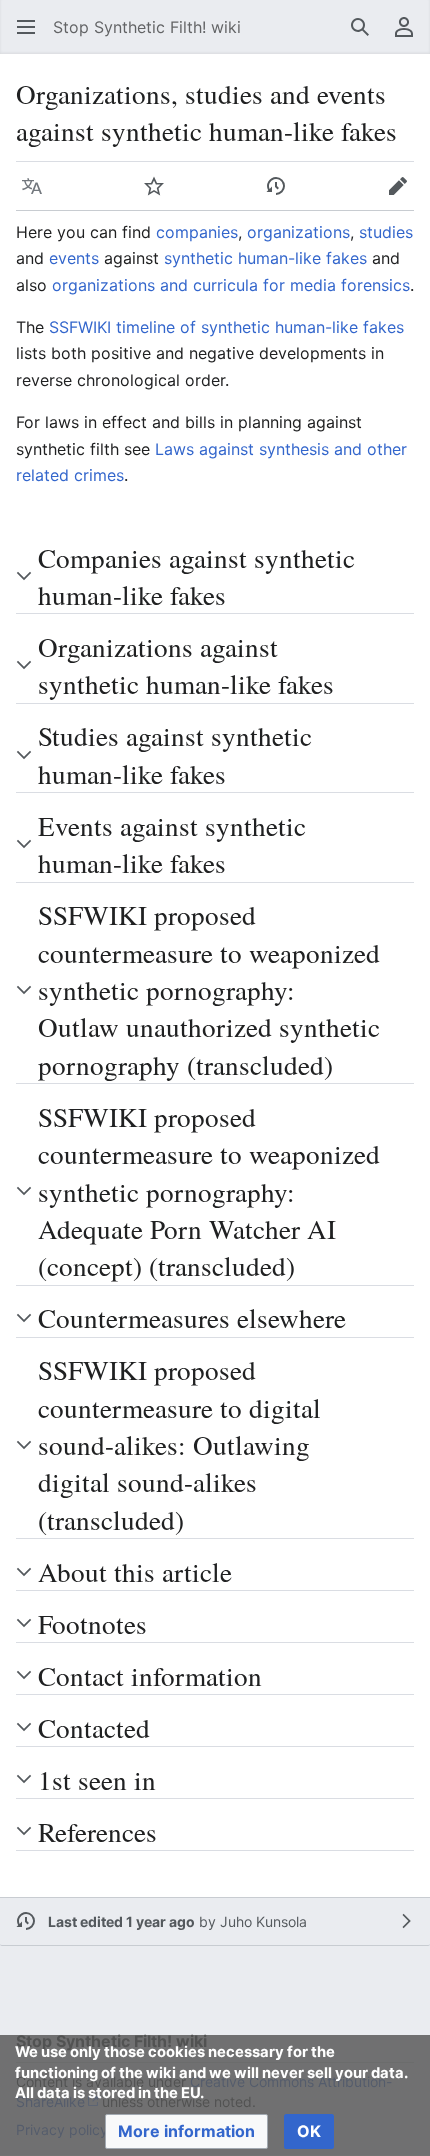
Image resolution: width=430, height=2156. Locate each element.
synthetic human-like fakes (265, 258)
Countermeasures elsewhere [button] (192, 1317)
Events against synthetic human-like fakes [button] (172, 844)
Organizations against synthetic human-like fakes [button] (186, 665)
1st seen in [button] (97, 1779)
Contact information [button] (150, 1675)
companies (197, 232)
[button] (26, 27)
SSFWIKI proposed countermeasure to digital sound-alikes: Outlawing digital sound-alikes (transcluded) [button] (179, 1444)
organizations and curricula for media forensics (231, 285)
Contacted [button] (94, 1727)
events (74, 258)
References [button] (97, 1831)
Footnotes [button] (92, 1623)
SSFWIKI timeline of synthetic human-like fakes (226, 327)
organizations (298, 232)
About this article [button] (135, 1571)
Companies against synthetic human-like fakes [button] (196, 576)
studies (386, 232)
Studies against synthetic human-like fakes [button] (175, 754)
